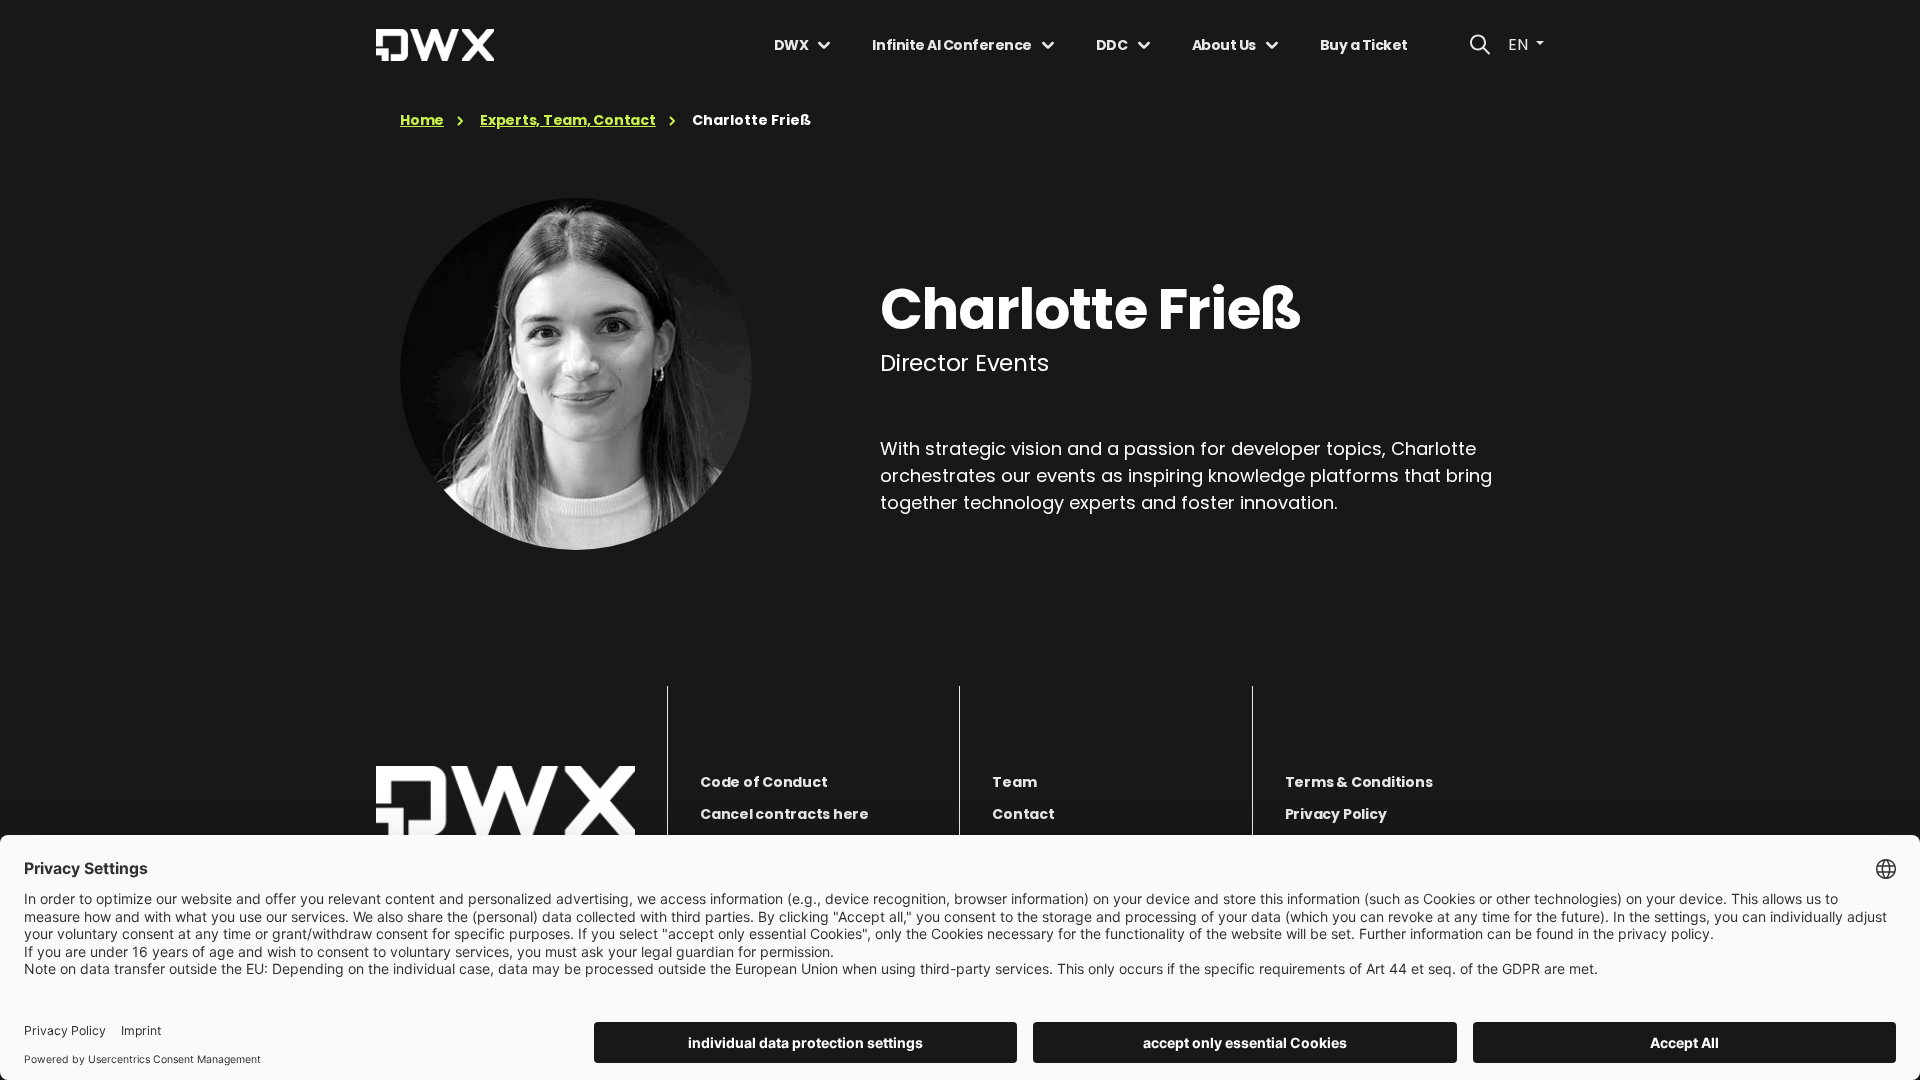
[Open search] (1480, 45)
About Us (1224, 45)
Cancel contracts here (784, 814)
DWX (791, 45)
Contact (1023, 814)
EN (1520, 44)
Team (1014, 782)
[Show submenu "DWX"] (824, 45)
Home (422, 120)
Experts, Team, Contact (568, 120)
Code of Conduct (763, 782)
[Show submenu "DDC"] (1144, 45)
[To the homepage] (505, 800)
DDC (1112, 45)
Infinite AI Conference (951, 45)
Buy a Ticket (1364, 45)
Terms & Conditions (1359, 782)
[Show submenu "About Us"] (1272, 45)
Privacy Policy (1336, 814)
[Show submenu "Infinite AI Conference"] (1048, 45)
